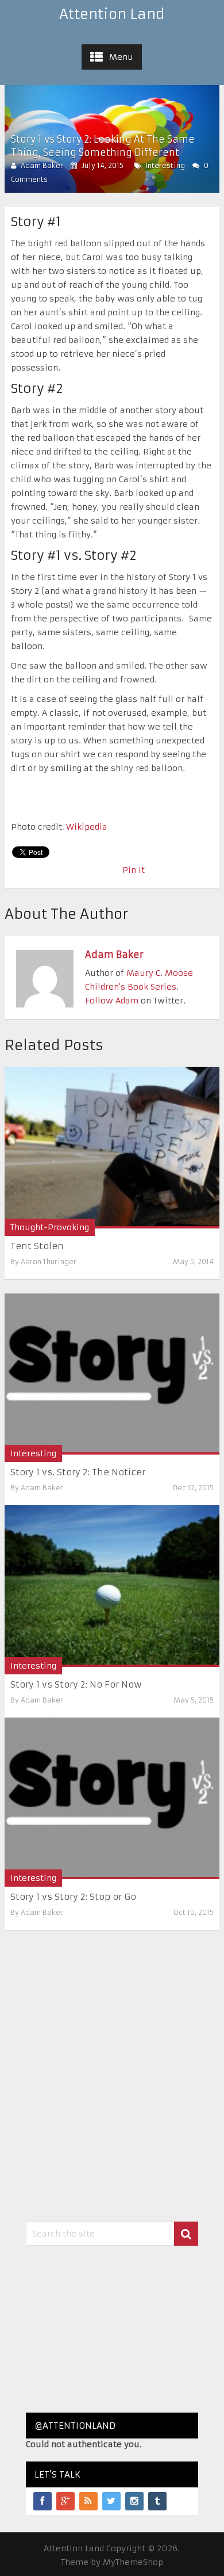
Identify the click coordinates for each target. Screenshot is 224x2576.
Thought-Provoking (50, 1227)
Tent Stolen (37, 1246)
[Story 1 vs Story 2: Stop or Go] (112, 1798)
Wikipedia (87, 827)
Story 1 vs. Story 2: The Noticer (78, 1472)
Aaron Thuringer (49, 1262)
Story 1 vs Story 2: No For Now (76, 1684)
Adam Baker (42, 165)
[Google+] (65, 2501)
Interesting (165, 165)
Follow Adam (112, 1001)
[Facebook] (43, 2501)
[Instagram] (134, 2501)
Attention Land (112, 14)
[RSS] (88, 2501)
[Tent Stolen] (112, 1148)
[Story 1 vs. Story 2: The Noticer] (112, 1374)
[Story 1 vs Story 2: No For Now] (112, 1586)
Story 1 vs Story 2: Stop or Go (73, 1897)
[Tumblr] (157, 2501)
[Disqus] (112, 2074)
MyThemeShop (133, 2562)
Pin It (134, 870)
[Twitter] (111, 2501)
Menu (121, 57)
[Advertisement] (112, 2329)
